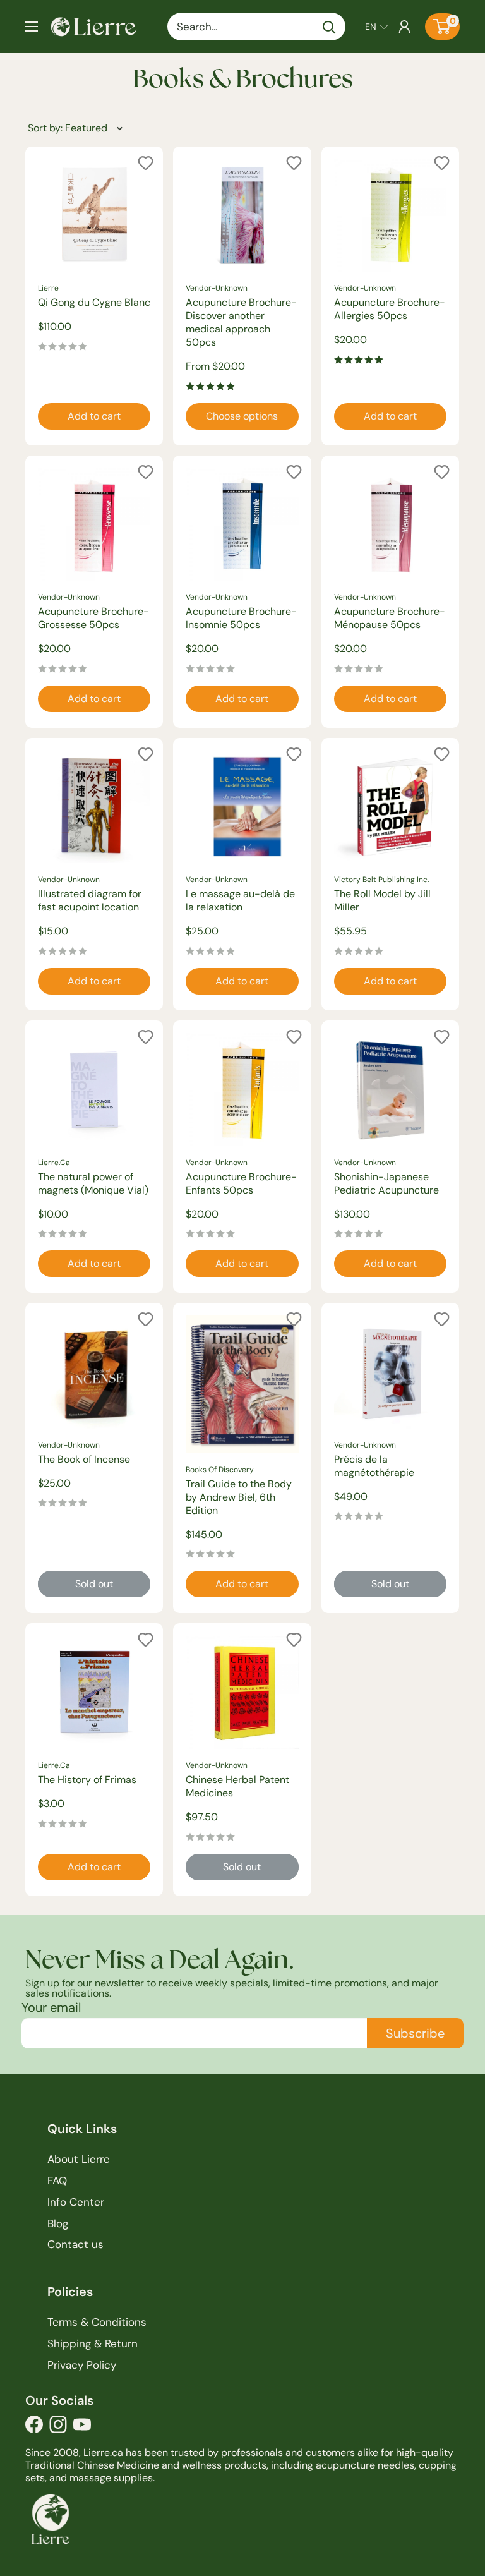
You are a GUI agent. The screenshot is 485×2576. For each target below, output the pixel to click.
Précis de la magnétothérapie (374, 1466)
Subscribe (415, 2033)
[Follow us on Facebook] (34, 2428)
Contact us (75, 2244)
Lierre (48, 288)
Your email (51, 2007)
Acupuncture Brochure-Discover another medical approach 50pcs (241, 322)
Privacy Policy (82, 2365)
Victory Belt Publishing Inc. (381, 880)
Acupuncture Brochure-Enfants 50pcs (241, 1183)
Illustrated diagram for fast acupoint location (90, 900)
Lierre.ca (54, 1163)
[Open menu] (32, 27)
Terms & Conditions (97, 2322)
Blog (58, 2223)
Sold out (94, 1584)
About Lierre (79, 2159)
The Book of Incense (84, 1459)
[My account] (404, 27)
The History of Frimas (87, 1780)
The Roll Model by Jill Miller (382, 900)
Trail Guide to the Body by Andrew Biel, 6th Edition (239, 1497)
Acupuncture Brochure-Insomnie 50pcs (241, 618)
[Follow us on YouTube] (82, 2428)
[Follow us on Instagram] (58, 2428)
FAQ (57, 2180)
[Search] (330, 27)
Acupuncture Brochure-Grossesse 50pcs (93, 618)
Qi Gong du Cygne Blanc (94, 302)
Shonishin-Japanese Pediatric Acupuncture (386, 1183)
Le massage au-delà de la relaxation (240, 900)
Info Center (76, 2202)
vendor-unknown (217, 288)
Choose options (242, 416)
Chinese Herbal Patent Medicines (237, 1786)
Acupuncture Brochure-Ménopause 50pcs (390, 618)
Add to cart (94, 416)
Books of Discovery (220, 1470)
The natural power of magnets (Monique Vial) (93, 1183)
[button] (377, 27)
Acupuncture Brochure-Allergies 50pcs (390, 309)
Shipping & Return (93, 2343)
